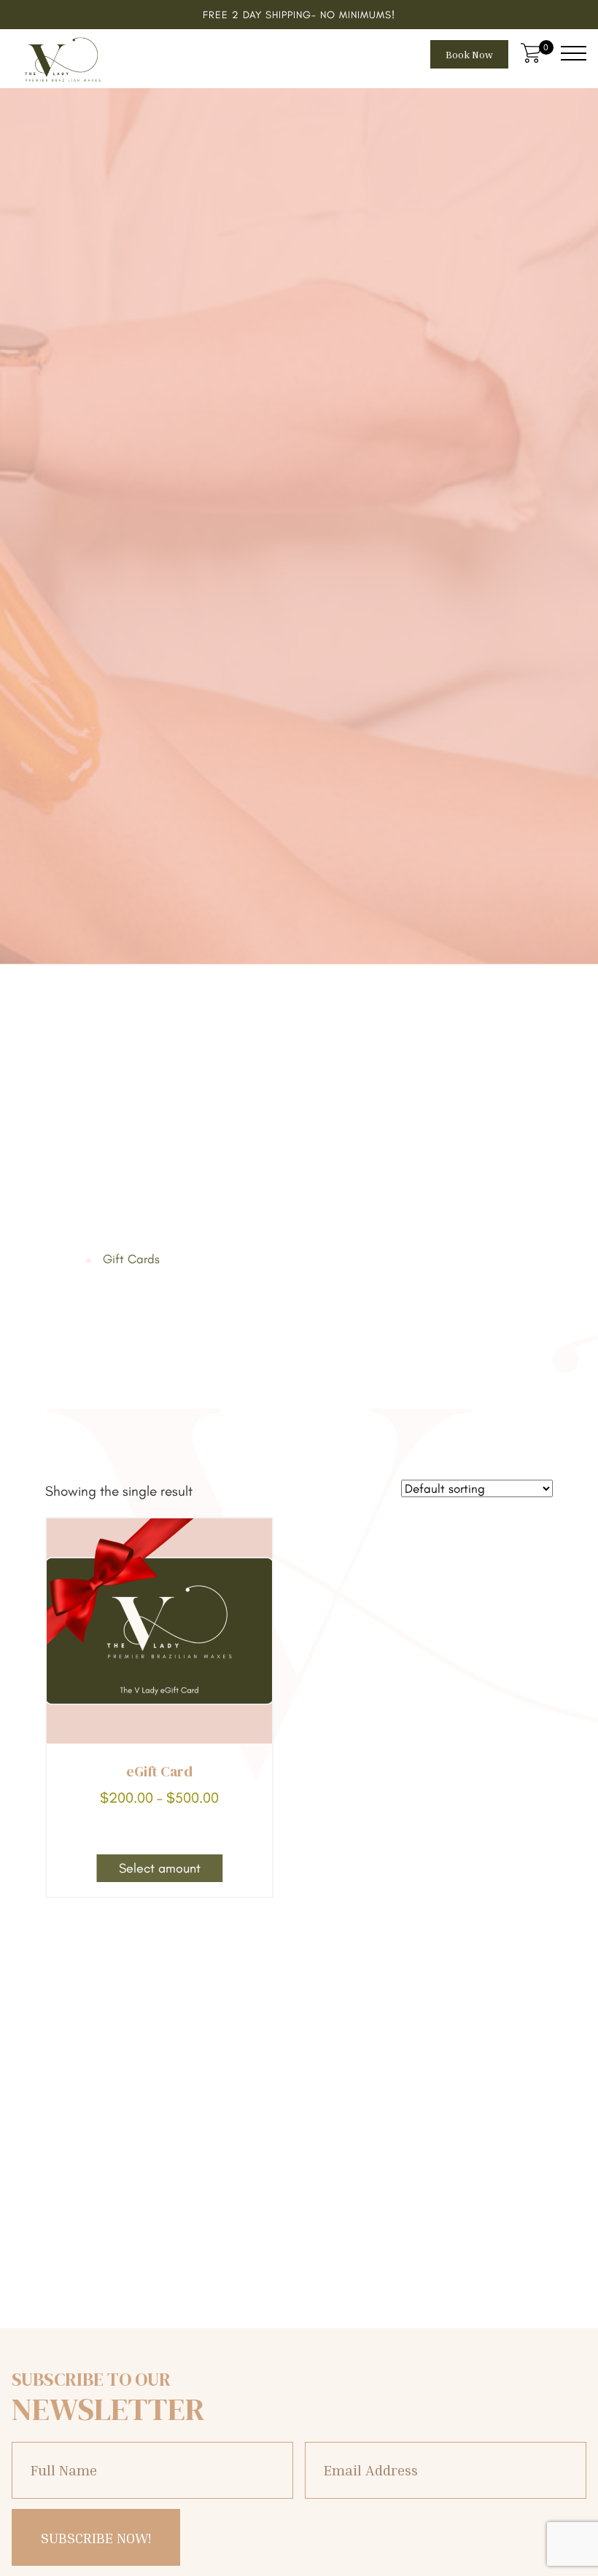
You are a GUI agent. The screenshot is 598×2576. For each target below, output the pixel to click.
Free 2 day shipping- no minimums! (299, 15)
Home (66, 1259)
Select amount (160, 1871)
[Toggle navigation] (574, 53)
